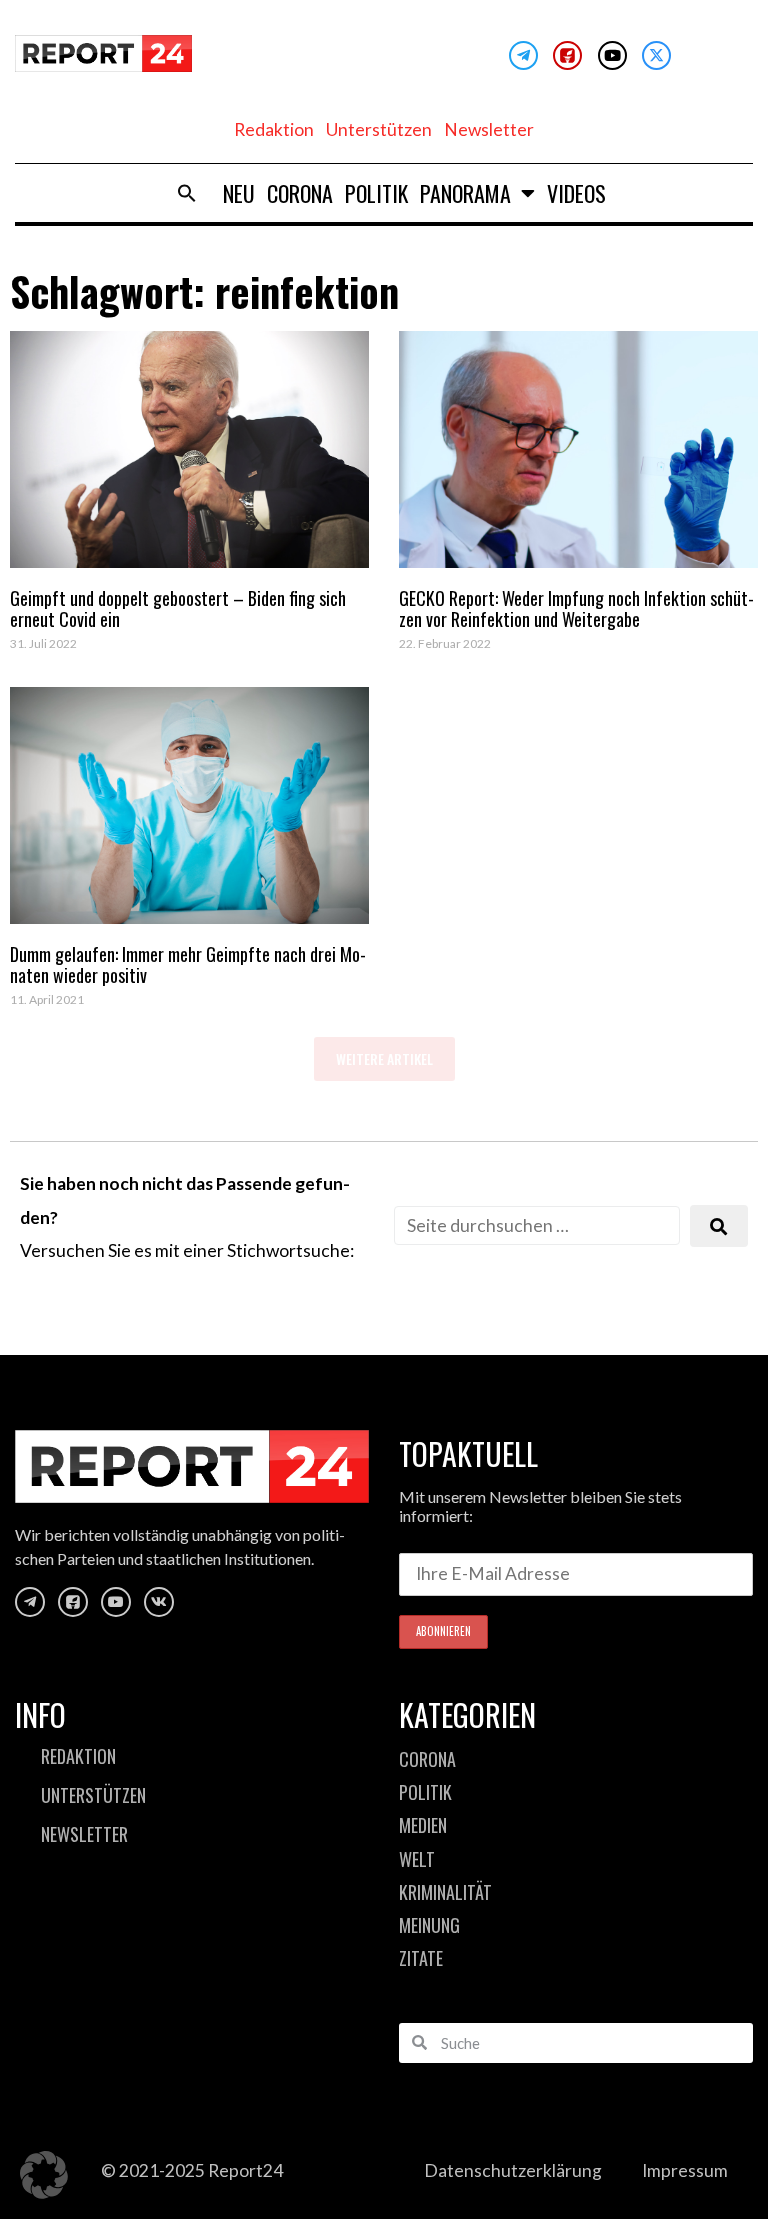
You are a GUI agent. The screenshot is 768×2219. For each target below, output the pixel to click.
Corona (300, 193)
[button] (187, 193)
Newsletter (489, 129)
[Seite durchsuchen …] (537, 1225)
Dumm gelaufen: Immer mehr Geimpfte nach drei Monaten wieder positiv (188, 965)
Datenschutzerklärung (513, 2170)
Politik (376, 193)
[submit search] (719, 1226)
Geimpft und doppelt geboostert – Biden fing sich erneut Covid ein (178, 609)
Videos (576, 193)
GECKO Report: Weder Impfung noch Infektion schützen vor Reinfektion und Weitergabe (576, 609)
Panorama (465, 193)
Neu (239, 193)
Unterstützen (379, 129)
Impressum (685, 2170)
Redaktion (274, 129)
